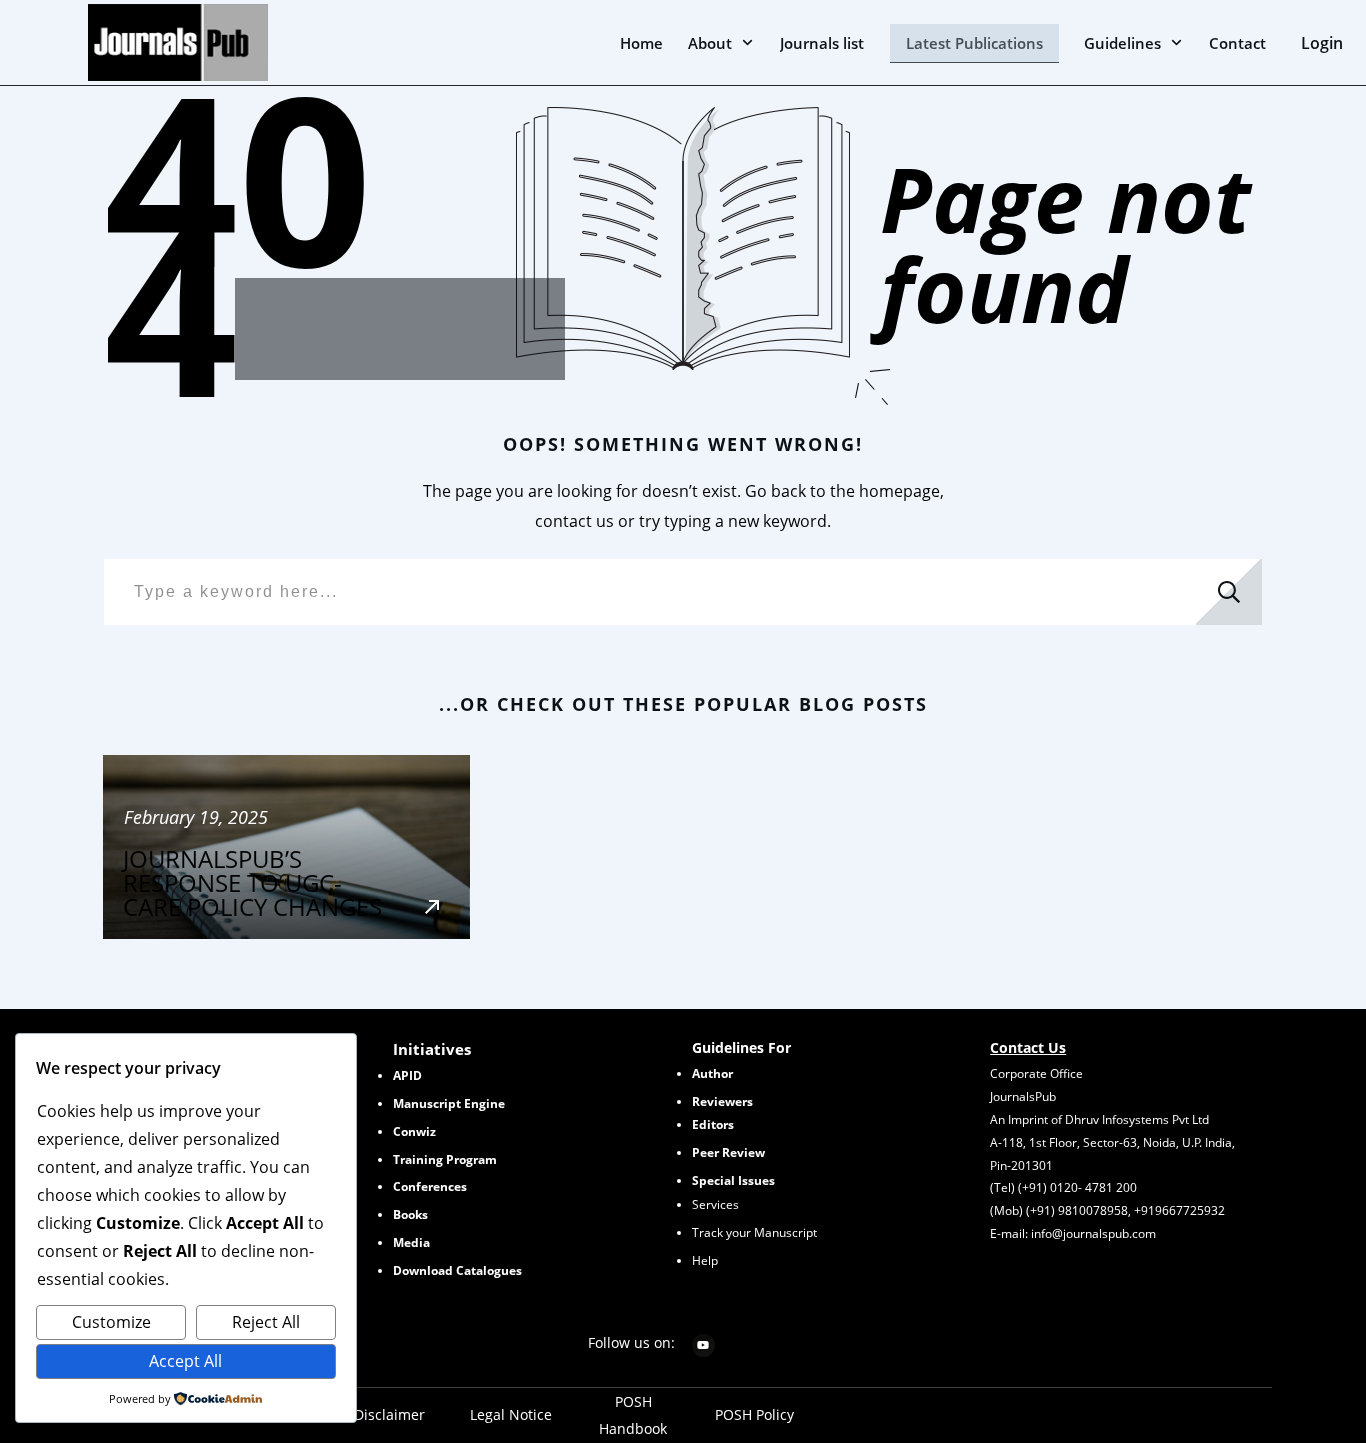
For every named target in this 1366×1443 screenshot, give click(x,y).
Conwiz (414, 1131)
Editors (713, 1124)
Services (715, 1204)
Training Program (445, 1159)
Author (712, 1073)
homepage (899, 491)
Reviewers (722, 1101)
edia (411, 1242)
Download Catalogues (457, 1270)
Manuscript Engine (449, 1103)
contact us (574, 521)
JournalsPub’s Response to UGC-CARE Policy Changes (286, 847)
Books (410, 1214)
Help (705, 1260)
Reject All (266, 1322)
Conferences (430, 1186)
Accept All (185, 1361)
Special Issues (733, 1180)
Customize (111, 1322)
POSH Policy (754, 1414)
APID (407, 1075)
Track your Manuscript (754, 1232)
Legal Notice (511, 1414)
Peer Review (728, 1152)
